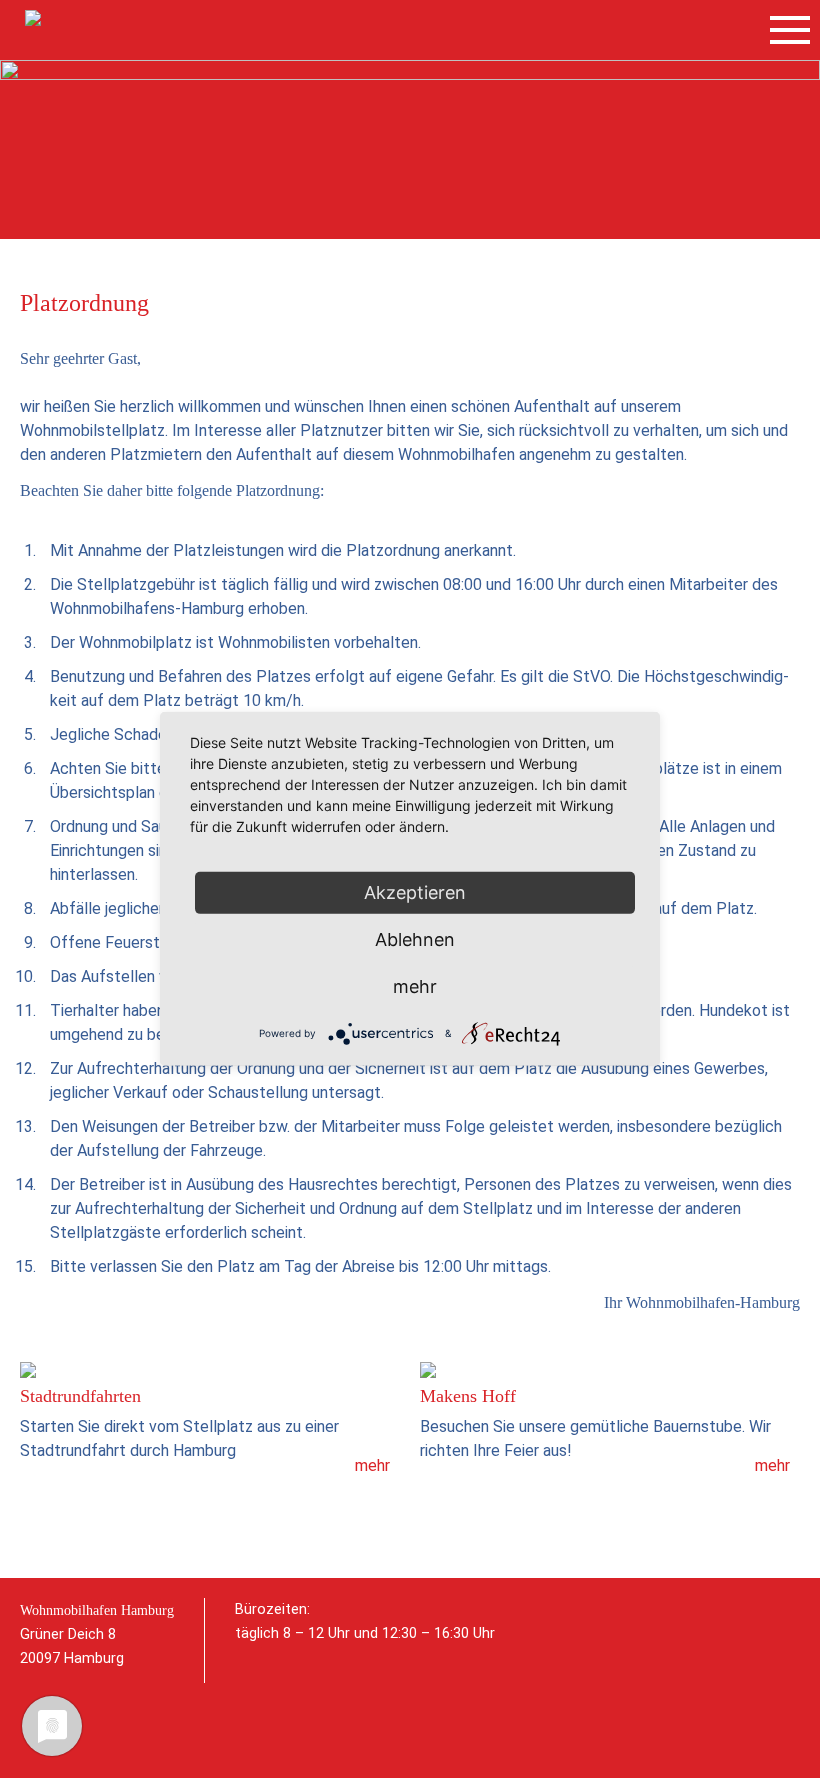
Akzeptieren (415, 892)
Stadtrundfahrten (80, 1396)
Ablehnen (415, 939)
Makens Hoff (468, 1396)
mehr (372, 1465)
